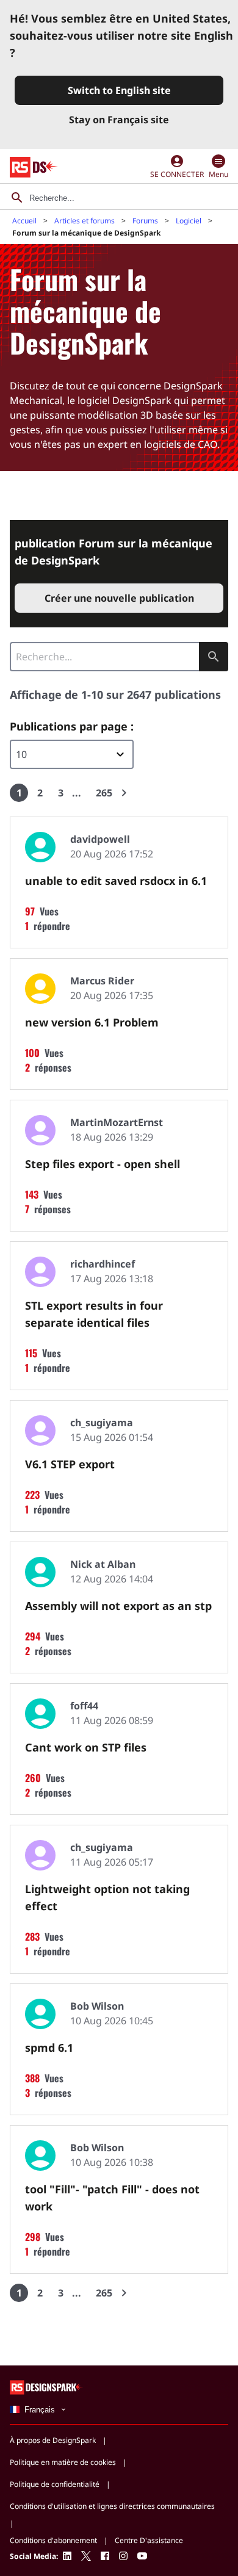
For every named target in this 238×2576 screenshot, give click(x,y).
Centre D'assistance (149, 2540)
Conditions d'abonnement (53, 2540)
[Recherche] (17, 198)
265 (104, 793)
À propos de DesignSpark (53, 2440)
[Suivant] (124, 793)
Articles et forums (85, 221)
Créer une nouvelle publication (119, 598)
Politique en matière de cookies (63, 2462)
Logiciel (189, 221)
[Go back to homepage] (34, 167)
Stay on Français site (119, 120)
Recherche (214, 657)
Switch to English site (119, 90)
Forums (145, 221)
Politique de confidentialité (55, 2484)
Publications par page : (72, 726)
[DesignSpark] (47, 2387)
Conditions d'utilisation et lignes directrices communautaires (112, 2506)
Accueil (24, 221)
